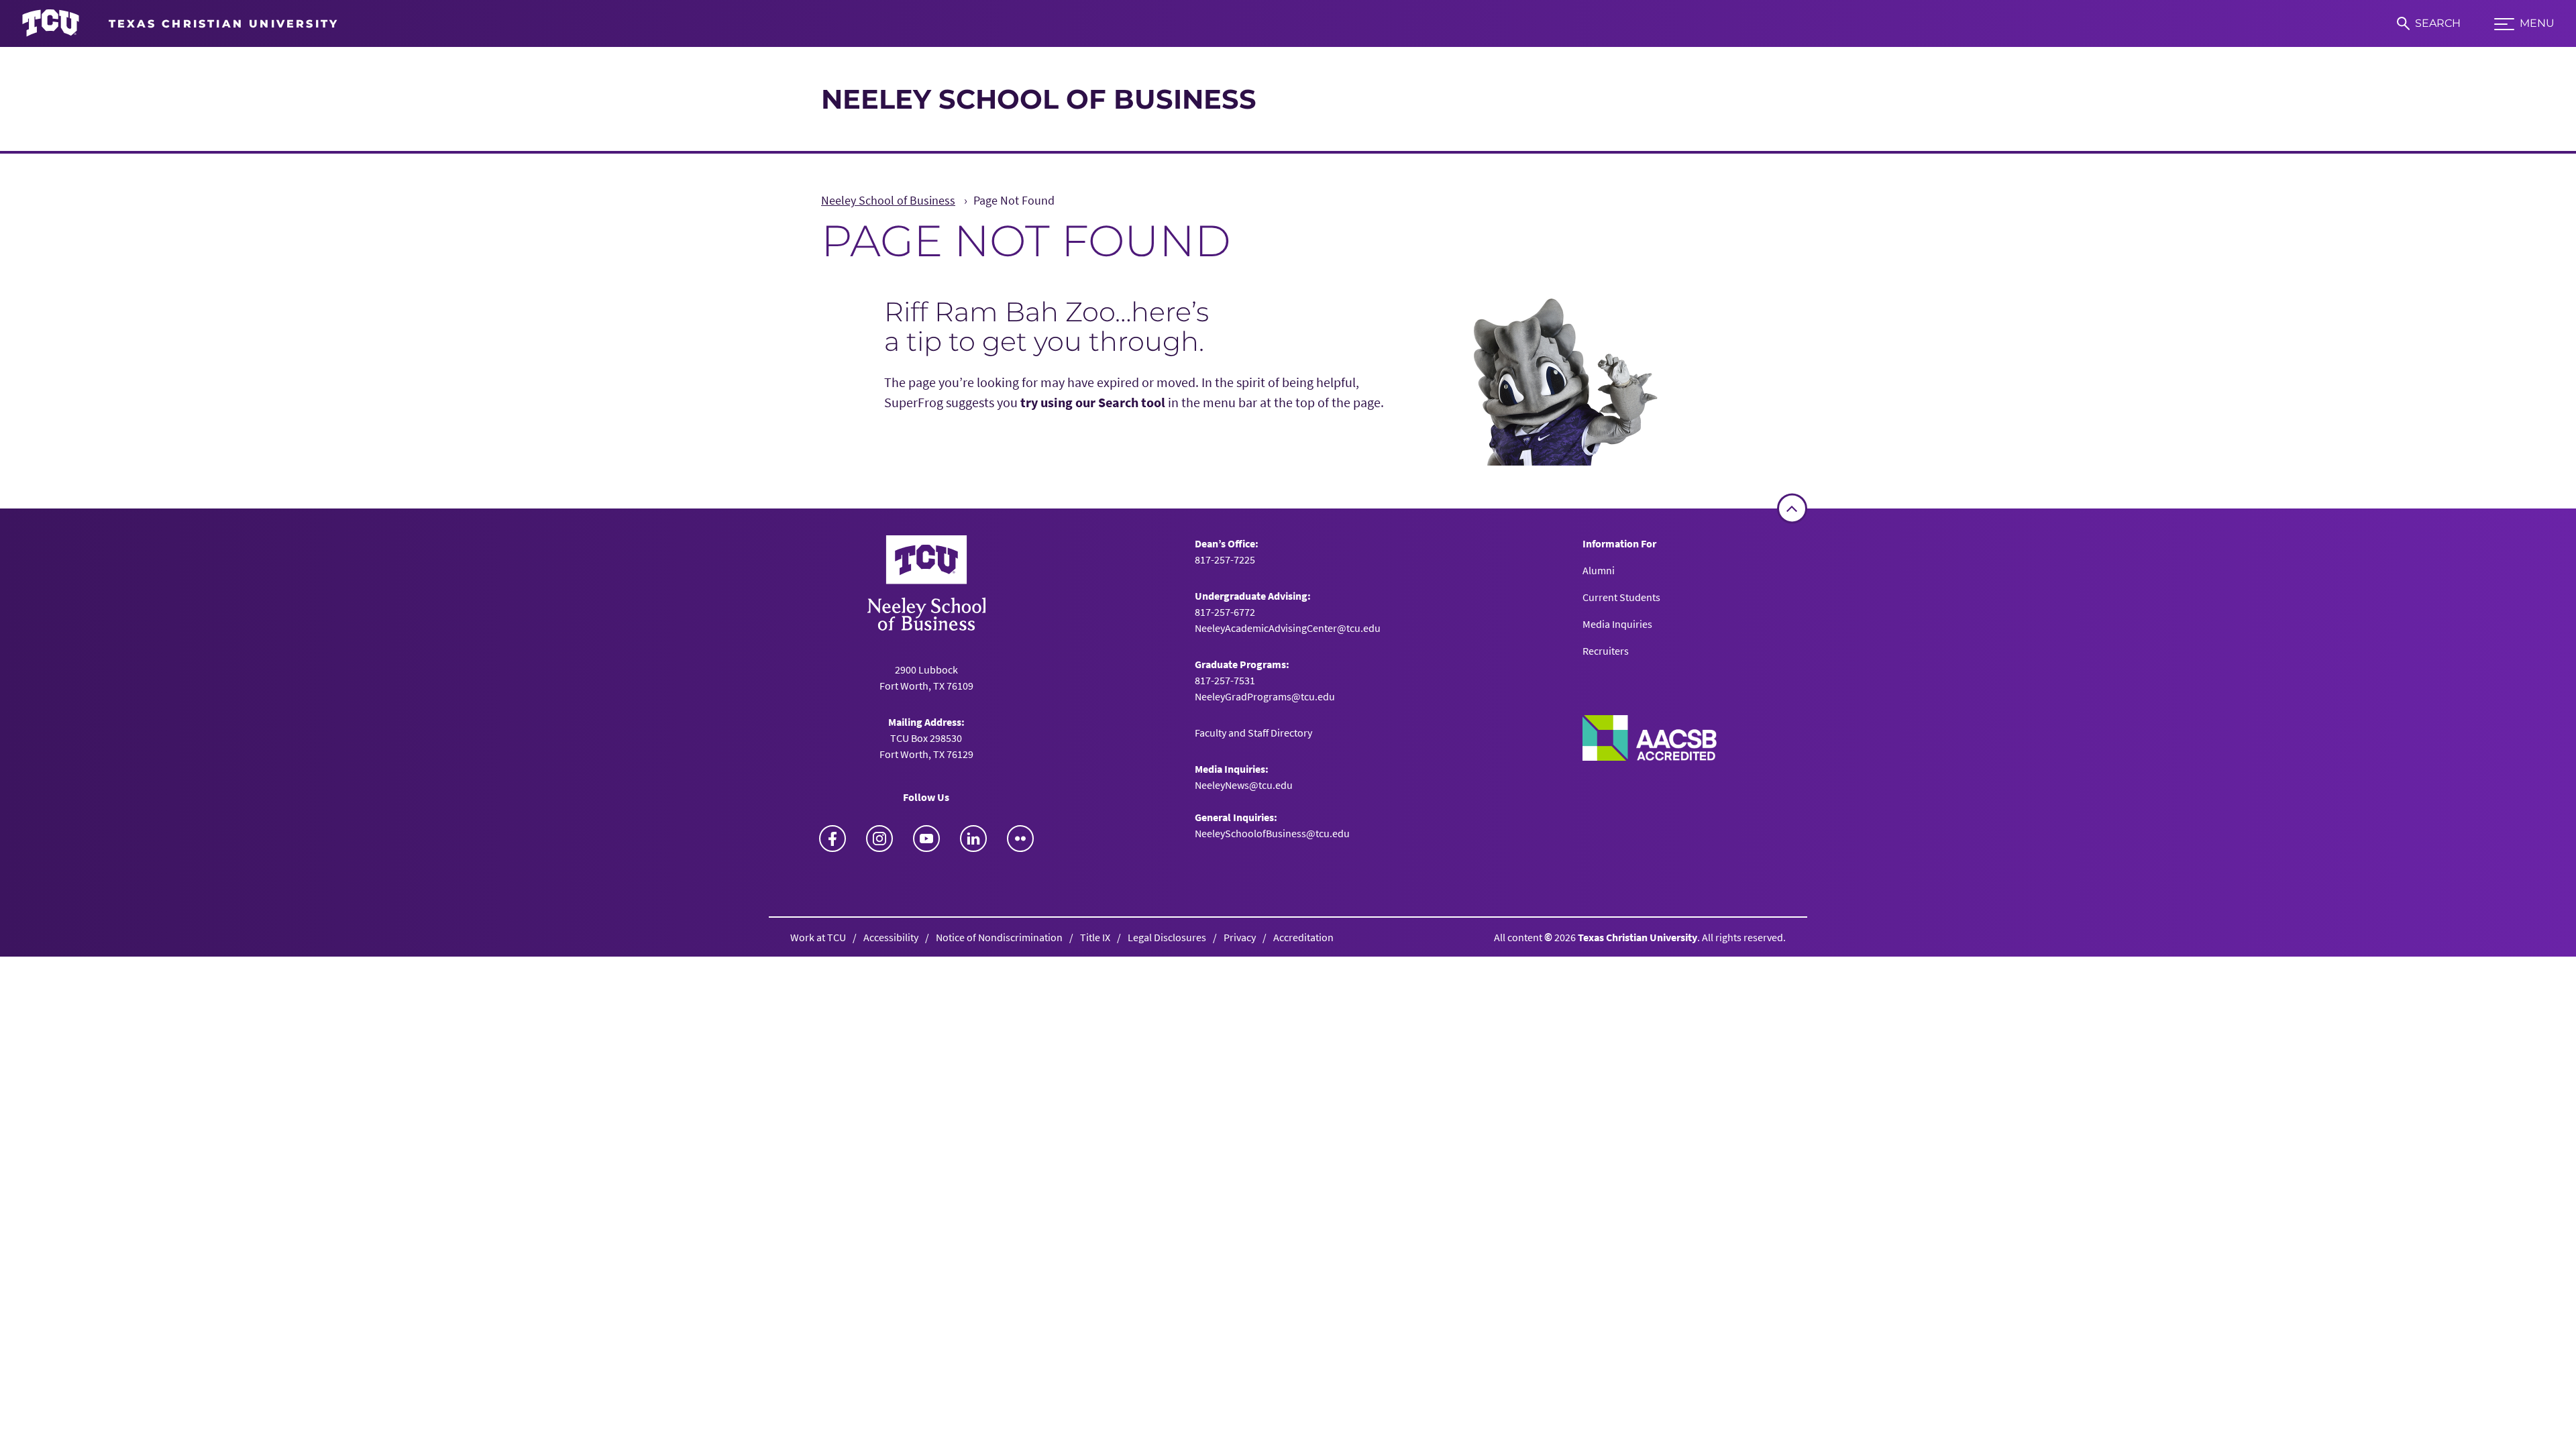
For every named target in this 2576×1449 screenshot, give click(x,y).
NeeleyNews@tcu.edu (1244, 785)
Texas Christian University (1638, 937)
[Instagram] (879, 839)
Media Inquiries (1617, 624)
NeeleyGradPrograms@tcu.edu (1265, 696)
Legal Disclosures (1167, 937)
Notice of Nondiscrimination (999, 937)
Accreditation (1303, 937)
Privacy (1240, 937)
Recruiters (1606, 651)
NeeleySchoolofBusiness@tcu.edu (1272, 833)
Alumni (1599, 570)
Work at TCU (818, 937)
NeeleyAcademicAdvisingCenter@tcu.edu (1288, 628)
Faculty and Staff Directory (1253, 733)
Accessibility (891, 937)
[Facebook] (833, 839)
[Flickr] (1020, 839)
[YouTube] (926, 839)
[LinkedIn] (973, 839)
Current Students (1621, 597)
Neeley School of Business (1039, 99)
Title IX (1095, 937)
